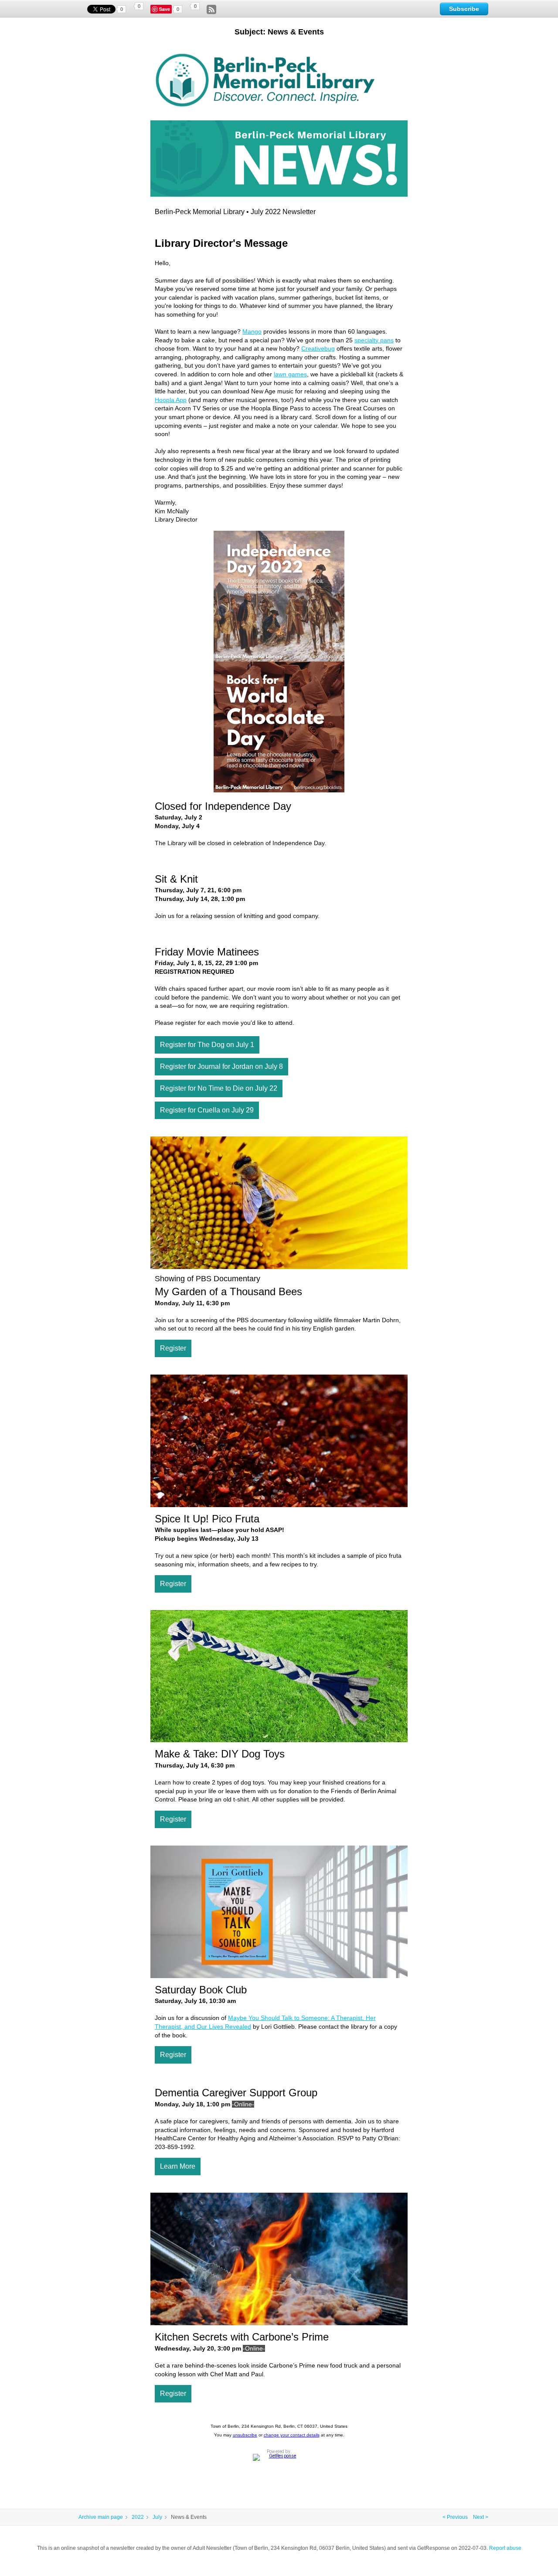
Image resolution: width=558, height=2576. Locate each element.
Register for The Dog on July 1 (207, 1045)
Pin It (166, 9)
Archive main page (101, 2517)
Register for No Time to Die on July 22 (219, 1088)
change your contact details (292, 2435)
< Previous (455, 2517)
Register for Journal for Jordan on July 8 (221, 1066)
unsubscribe (245, 2435)
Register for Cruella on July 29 (207, 1110)
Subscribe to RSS (211, 10)
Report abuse (505, 2548)
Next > (481, 2517)
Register (173, 1348)
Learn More (178, 2166)
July (157, 2517)
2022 (138, 2517)
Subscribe (464, 9)
